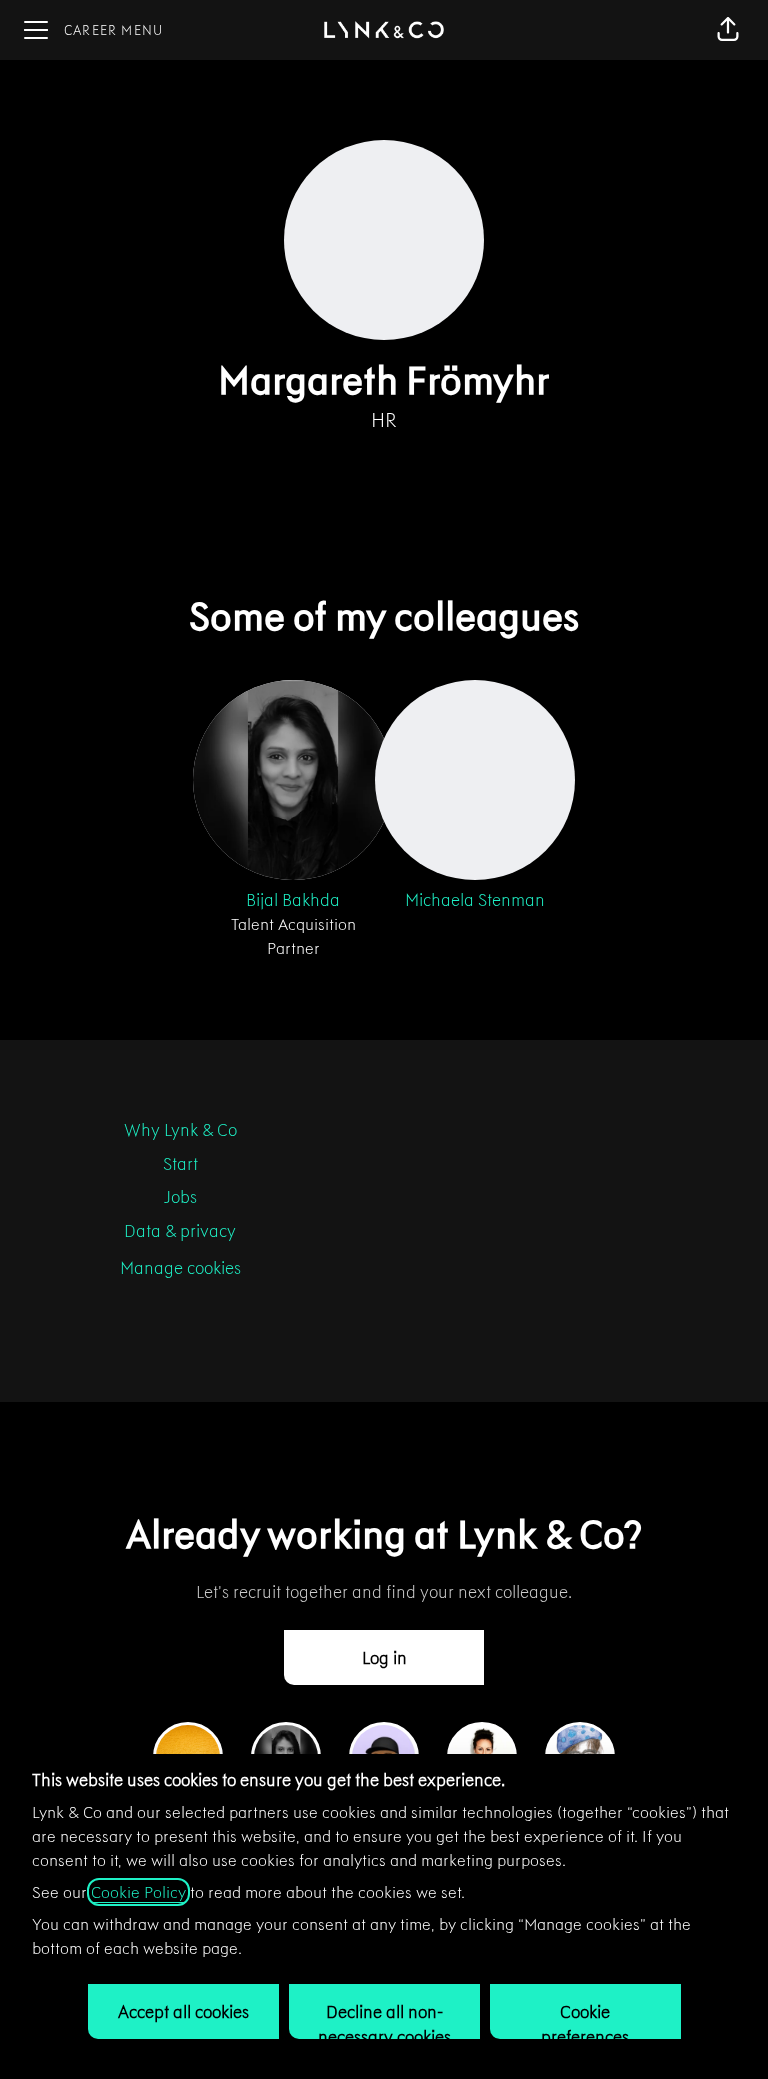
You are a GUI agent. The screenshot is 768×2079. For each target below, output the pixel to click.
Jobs (180, 1197)
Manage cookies (180, 1268)
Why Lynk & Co (180, 1130)
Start (180, 1164)
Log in (384, 1658)
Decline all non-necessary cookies (384, 2020)
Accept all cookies (183, 2012)
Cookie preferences (585, 2020)
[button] (728, 30)
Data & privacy (180, 1231)
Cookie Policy (138, 1892)
